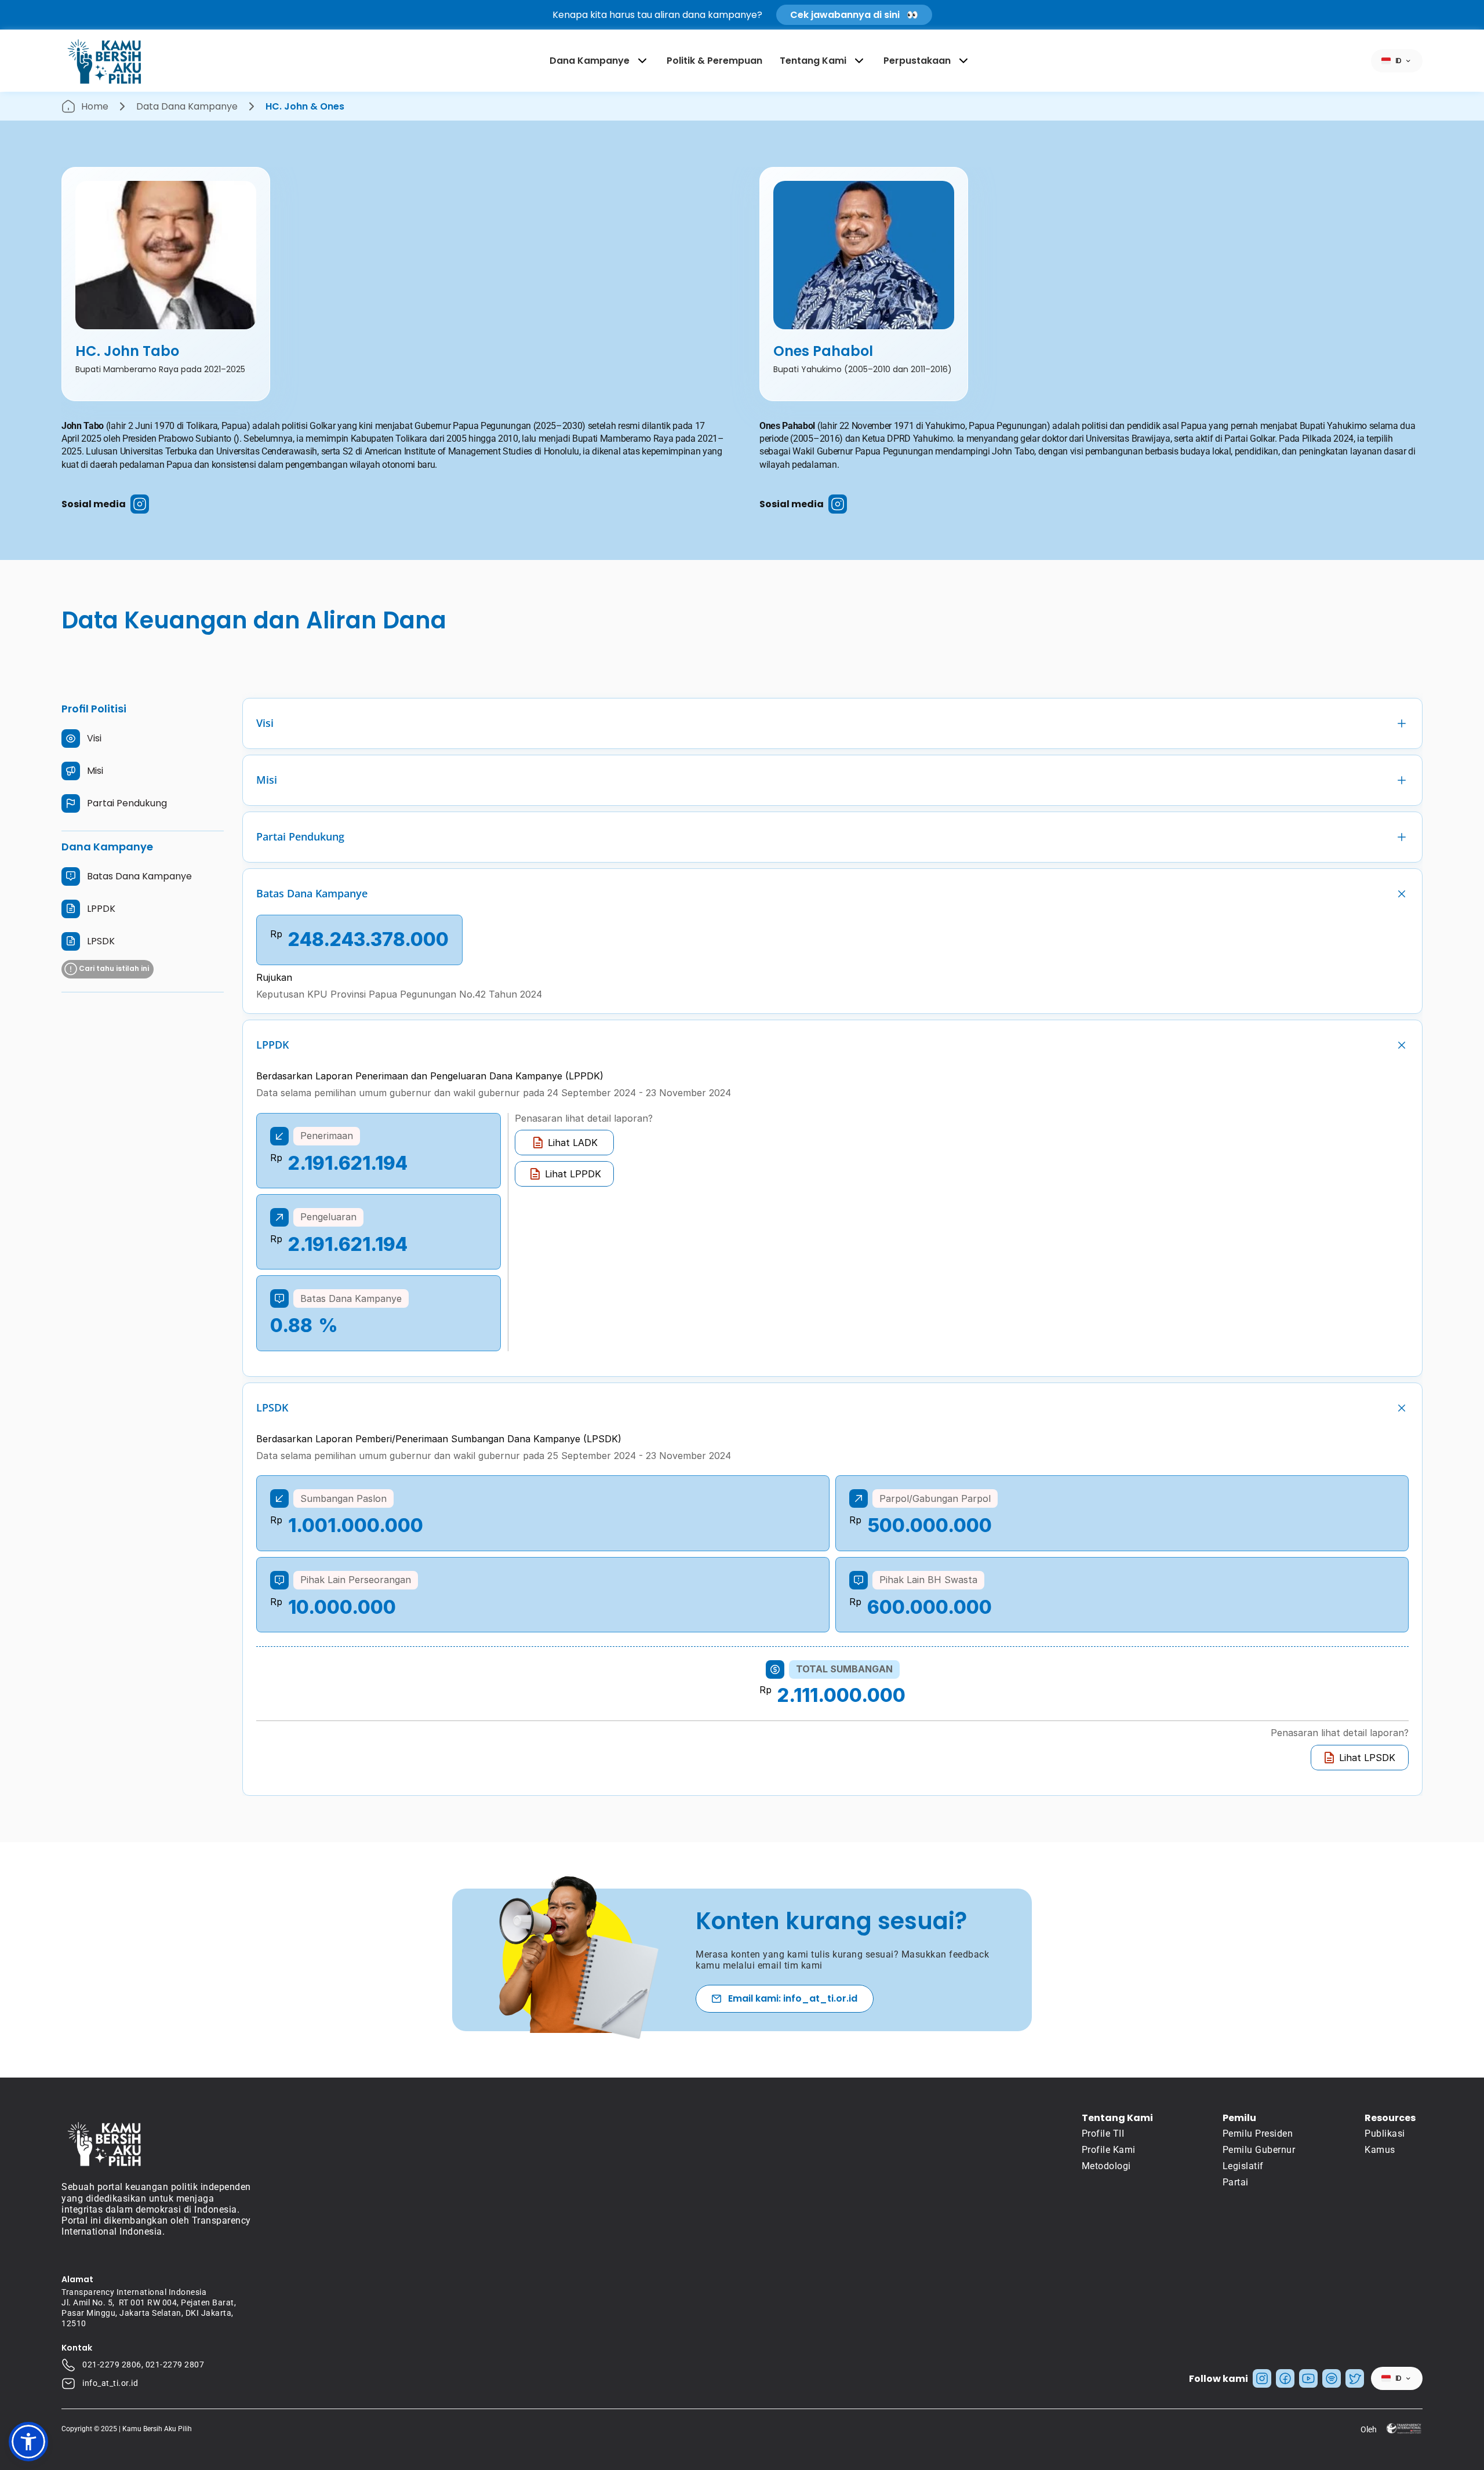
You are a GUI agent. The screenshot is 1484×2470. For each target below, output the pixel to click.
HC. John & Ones (305, 106)
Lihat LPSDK (1367, 1758)
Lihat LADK (573, 1143)
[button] (28, 2442)
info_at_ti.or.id (110, 2383)
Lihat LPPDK (573, 1174)
